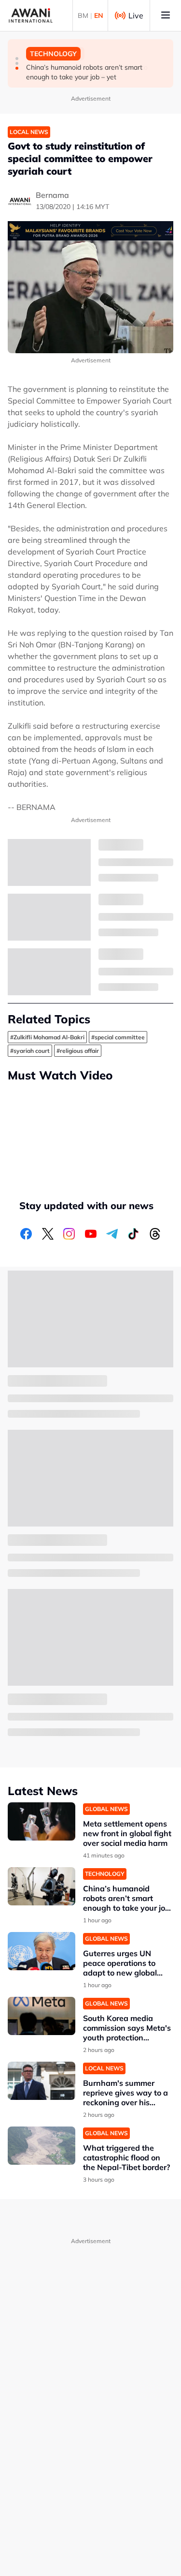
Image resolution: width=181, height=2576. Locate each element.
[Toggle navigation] (166, 15)
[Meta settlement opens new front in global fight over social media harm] (42, 1821)
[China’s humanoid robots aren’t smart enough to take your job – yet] (42, 1886)
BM (83, 15)
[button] (17, 59)
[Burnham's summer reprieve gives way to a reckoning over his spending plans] (42, 2081)
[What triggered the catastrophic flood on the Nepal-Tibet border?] (42, 2146)
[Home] (31, 15)
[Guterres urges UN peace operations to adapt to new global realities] (42, 1951)
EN (99, 15)
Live (136, 15)
